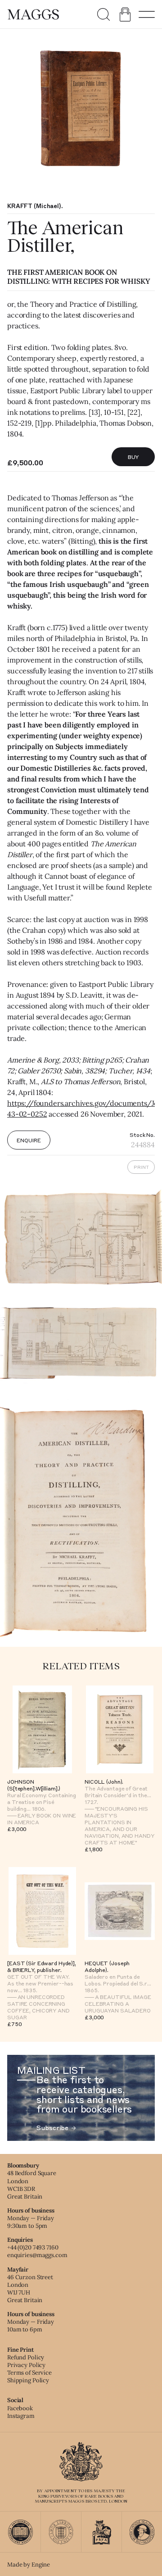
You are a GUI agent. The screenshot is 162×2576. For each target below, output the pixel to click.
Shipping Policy (28, 2380)
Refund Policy (26, 2357)
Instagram (21, 2416)
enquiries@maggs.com (37, 2255)
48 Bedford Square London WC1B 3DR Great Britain (32, 2185)
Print (141, 1167)
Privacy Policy (26, 2365)
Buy (133, 457)
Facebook (20, 2408)
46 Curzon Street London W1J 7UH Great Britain (30, 2289)
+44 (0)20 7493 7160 (33, 2247)
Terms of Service (29, 2373)
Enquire (29, 1140)
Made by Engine (29, 2565)
